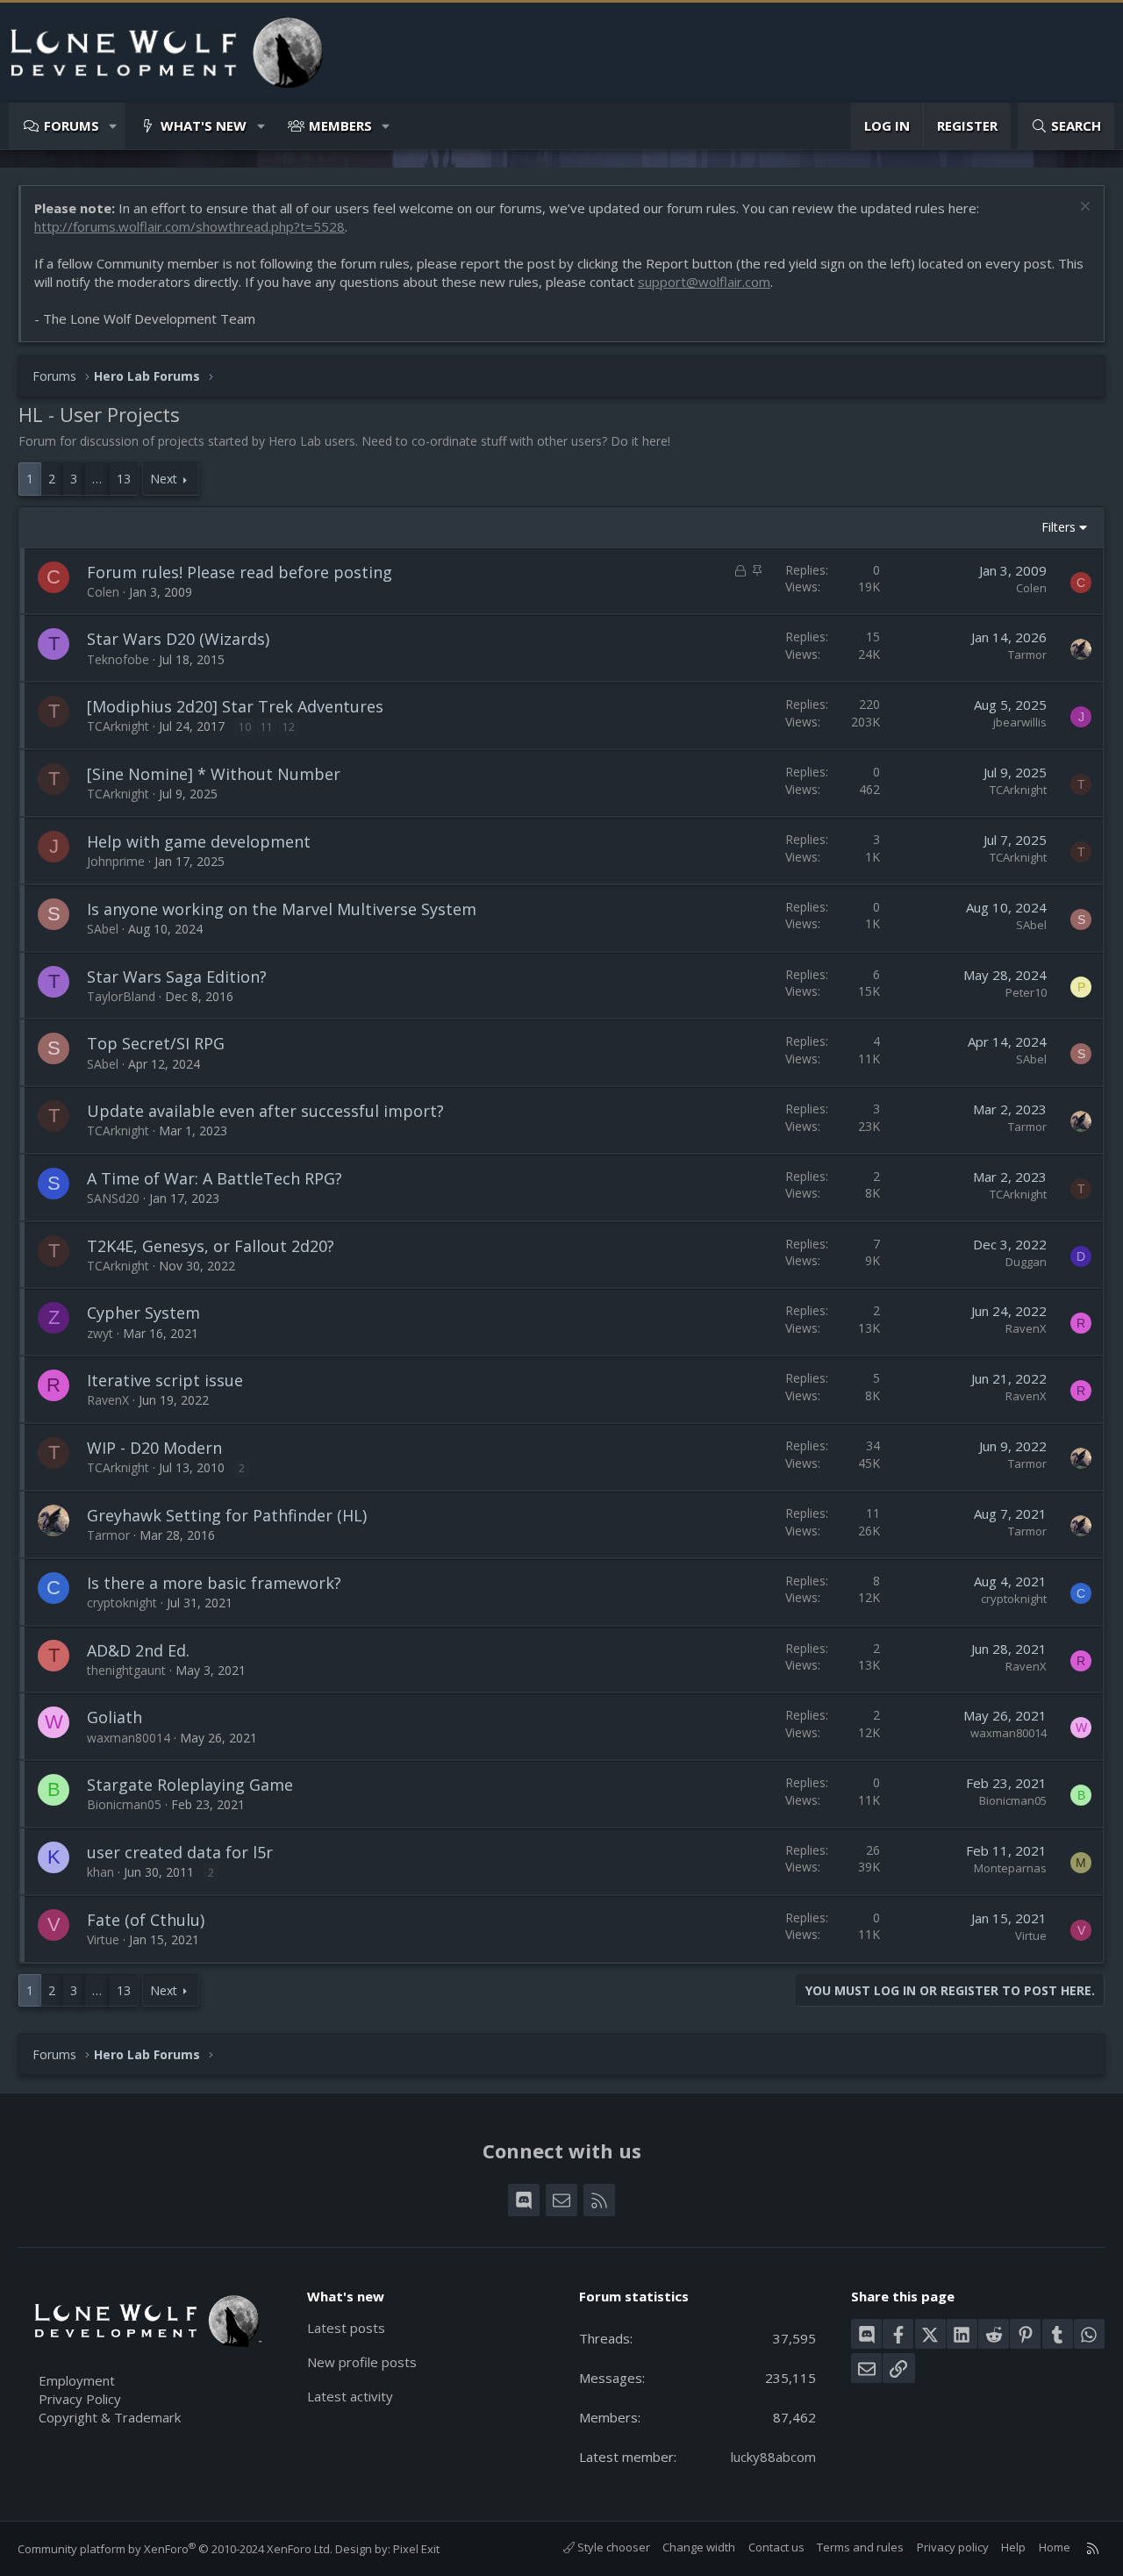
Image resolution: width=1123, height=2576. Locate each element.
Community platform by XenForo (175, 2549)
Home (1055, 2547)
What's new (204, 125)
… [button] (97, 479)
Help (1013, 2547)
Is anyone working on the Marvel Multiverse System (282, 909)
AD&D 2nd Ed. (138, 1650)
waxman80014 (129, 1738)
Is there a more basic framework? (214, 1583)
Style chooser (612, 2547)
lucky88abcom (773, 2457)
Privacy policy (953, 2547)
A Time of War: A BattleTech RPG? (215, 1178)
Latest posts (346, 2328)
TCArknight (118, 726)
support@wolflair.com (704, 282)
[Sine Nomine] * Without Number (214, 774)
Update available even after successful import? (265, 1111)
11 (267, 727)
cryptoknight (122, 1603)
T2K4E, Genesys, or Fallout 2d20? (211, 1246)
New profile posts (362, 2362)
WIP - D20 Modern (154, 1448)
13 (124, 479)
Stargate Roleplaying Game (190, 1785)
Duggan (1026, 1262)
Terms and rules (860, 2547)
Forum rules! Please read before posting (240, 572)
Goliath (114, 1717)
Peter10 (1026, 992)
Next (164, 479)
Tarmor (1027, 655)
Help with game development (199, 841)
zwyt (100, 1333)
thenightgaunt (126, 1670)
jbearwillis (1020, 722)
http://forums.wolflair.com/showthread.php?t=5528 (190, 226)
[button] (114, 126)
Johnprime (116, 861)
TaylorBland (121, 996)
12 (289, 727)
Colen (103, 592)
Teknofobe (118, 659)
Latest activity (350, 2396)
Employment (77, 2380)
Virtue (103, 1939)
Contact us (776, 2547)
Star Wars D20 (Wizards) (178, 639)
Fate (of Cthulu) (146, 1920)
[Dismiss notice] (1083, 208)
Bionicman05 (124, 1804)
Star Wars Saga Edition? (177, 977)
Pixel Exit (416, 2549)
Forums (72, 125)
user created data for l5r (180, 1852)
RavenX (1026, 1328)
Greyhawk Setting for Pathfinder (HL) (227, 1515)
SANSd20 (113, 1198)
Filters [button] (1059, 527)
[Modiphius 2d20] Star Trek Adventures (235, 706)
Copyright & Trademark (110, 2417)
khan (100, 1872)
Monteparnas (1010, 1868)
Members (340, 125)
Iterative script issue (165, 1380)
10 (245, 727)
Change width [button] (699, 2547)
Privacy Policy (80, 2399)
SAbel (103, 929)
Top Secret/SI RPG (156, 1043)
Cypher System (143, 1313)
